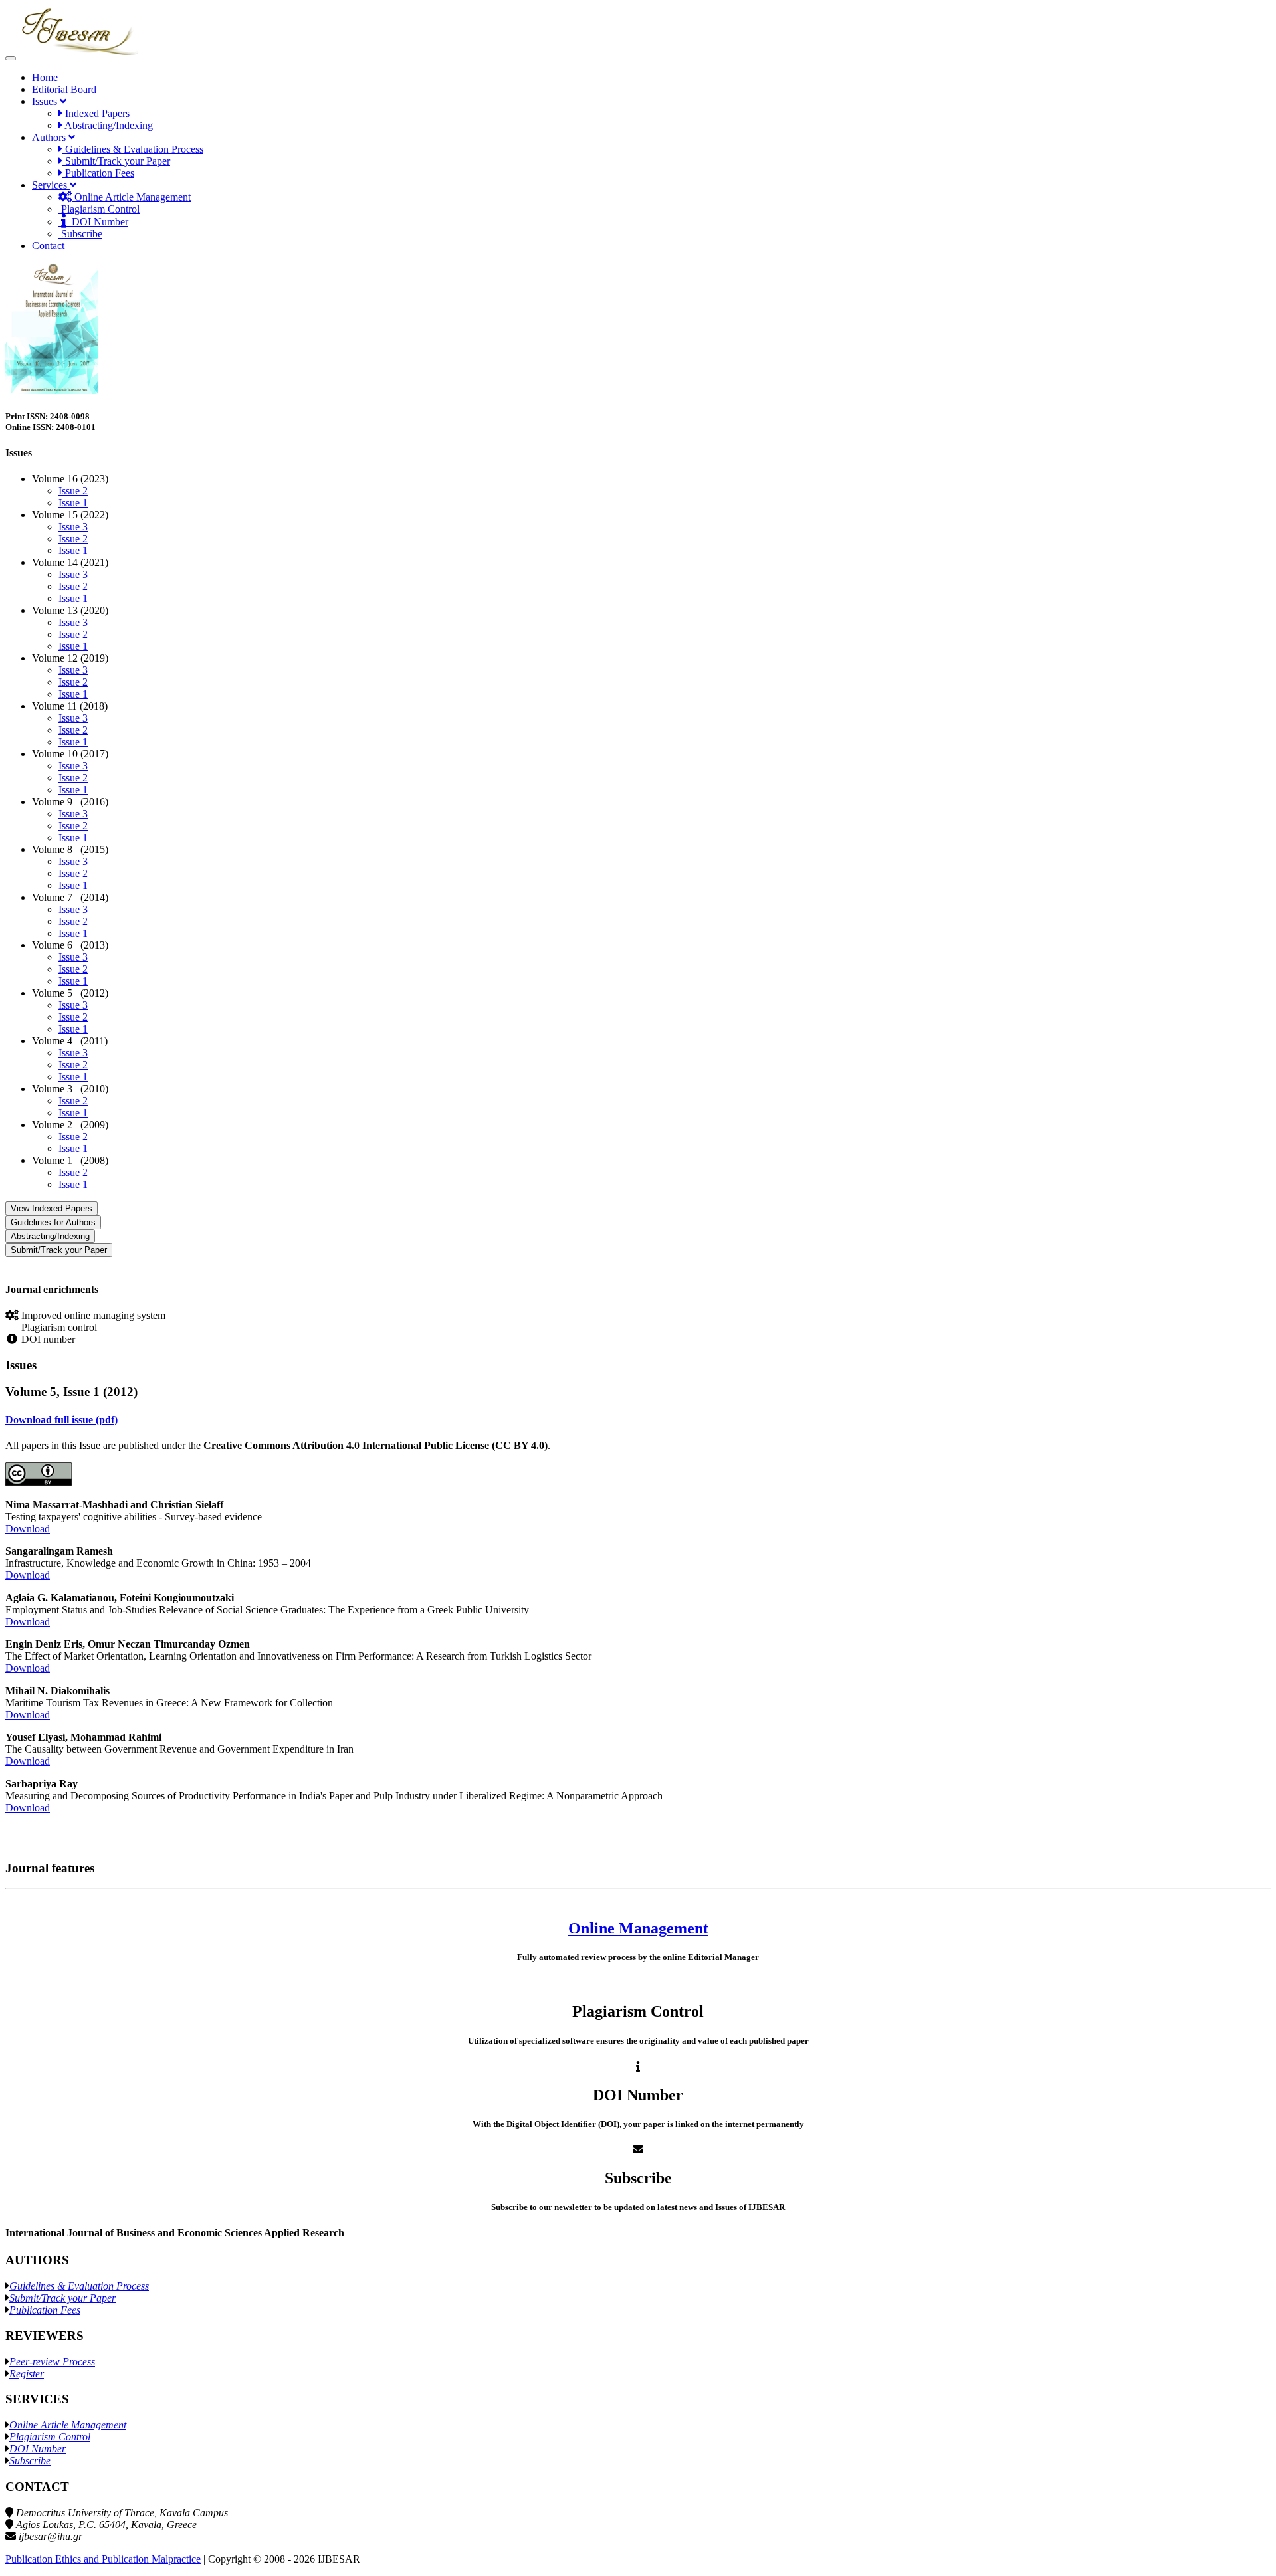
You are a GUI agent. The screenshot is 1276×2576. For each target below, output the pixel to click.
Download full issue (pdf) (61, 1420)
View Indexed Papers (52, 1208)
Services (51, 185)
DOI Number (97, 222)
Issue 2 (73, 491)
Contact (48, 246)
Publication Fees (98, 173)
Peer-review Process (52, 2362)
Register (27, 2374)
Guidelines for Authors (53, 1222)
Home (45, 77)
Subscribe (80, 234)
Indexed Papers (96, 113)
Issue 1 (73, 503)
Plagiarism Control (99, 209)
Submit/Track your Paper (116, 161)
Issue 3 (73, 527)
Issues (46, 101)
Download (28, 1529)
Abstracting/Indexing (108, 125)
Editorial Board (64, 89)
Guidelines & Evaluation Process (133, 149)
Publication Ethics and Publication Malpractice (103, 2559)
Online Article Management (131, 197)
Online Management (638, 1928)
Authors (50, 137)
